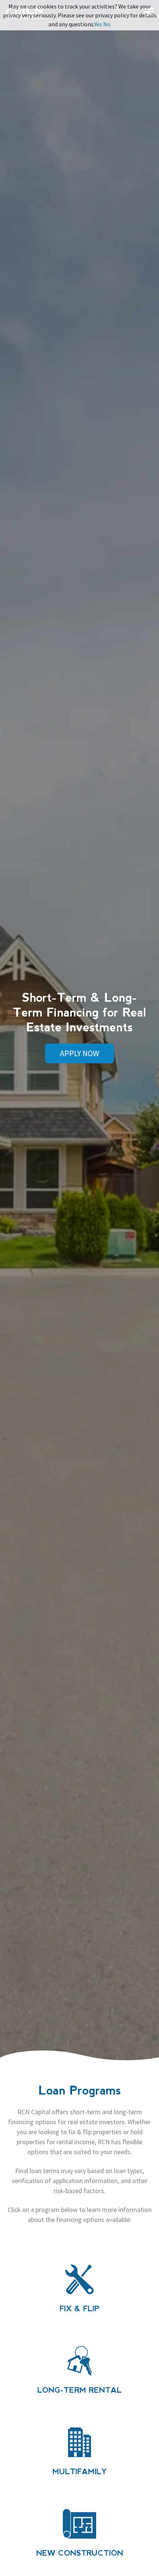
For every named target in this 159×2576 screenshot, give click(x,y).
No (107, 24)
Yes (98, 24)
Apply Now (79, 1053)
